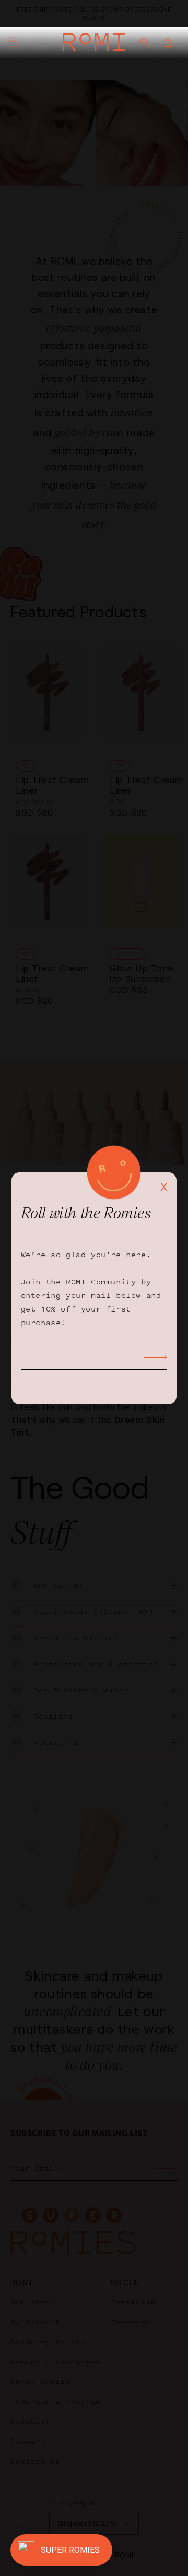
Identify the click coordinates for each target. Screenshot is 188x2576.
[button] (13, 42)
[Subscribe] (156, 1358)
